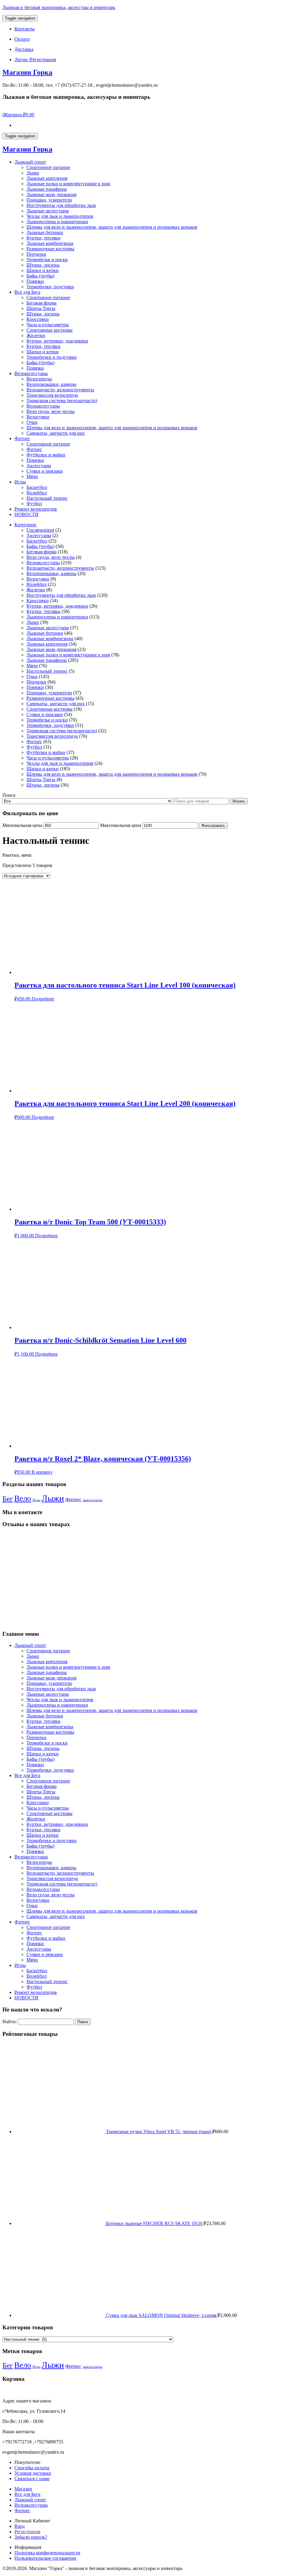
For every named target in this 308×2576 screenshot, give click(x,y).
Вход (20, 2526)
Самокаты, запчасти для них (56, 433)
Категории (25, 525)
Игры (20, 482)
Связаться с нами (32, 2479)
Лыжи (33, 173)
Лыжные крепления (47, 178)
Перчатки (36, 254)
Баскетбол (37, 487)
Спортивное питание (48, 167)
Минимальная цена (22, 825)
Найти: (10, 2022)
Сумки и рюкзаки (45, 471)
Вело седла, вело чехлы (51, 411)
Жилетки (36, 335)
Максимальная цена (121, 825)
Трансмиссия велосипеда (52, 395)
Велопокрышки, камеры (51, 384)
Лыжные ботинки (45, 232)
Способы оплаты (32, 2468)
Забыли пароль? (31, 2537)
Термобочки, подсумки (50, 287)
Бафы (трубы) (40, 276)
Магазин (23, 2489)
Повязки (35, 281)
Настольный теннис (47, 498)
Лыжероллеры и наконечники (57, 222)
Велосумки (38, 417)
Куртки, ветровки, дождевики (57, 341)
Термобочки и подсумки (52, 357)
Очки (32, 422)
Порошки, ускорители (49, 200)
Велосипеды (39, 379)
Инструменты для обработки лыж (61, 205)
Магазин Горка (27, 72)
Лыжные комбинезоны (50, 243)
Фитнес (22, 438)
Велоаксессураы (31, 2505)
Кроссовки (38, 319)
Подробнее (43, 999)
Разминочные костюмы (50, 249)
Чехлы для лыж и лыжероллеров (60, 216)
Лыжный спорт (30, 162)
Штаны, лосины (43, 265)
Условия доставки (33, 2473)
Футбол (34, 504)
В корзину (42, 1472)
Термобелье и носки (47, 260)
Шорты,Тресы (41, 308)
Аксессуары (39, 466)
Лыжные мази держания (51, 194)
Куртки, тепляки (43, 238)
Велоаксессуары (31, 373)
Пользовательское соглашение (45, 2558)
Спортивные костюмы (49, 330)
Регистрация (27, 2532)
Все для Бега (27, 292)
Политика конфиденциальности (47, 2553)
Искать (239, 801)
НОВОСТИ (26, 514)
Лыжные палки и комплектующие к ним (68, 184)
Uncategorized (40, 530)
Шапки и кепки (43, 270)
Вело (23, 1498)
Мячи (32, 476)
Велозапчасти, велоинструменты (60, 390)
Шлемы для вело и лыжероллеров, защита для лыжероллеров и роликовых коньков (112, 227)
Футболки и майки (46, 455)
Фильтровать (213, 826)
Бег (8, 1499)
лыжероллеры (92, 1500)
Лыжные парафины (47, 189)
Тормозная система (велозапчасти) (62, 401)
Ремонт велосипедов (36, 509)
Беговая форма (42, 303)
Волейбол (37, 493)
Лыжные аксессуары (48, 211)
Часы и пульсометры (48, 325)
